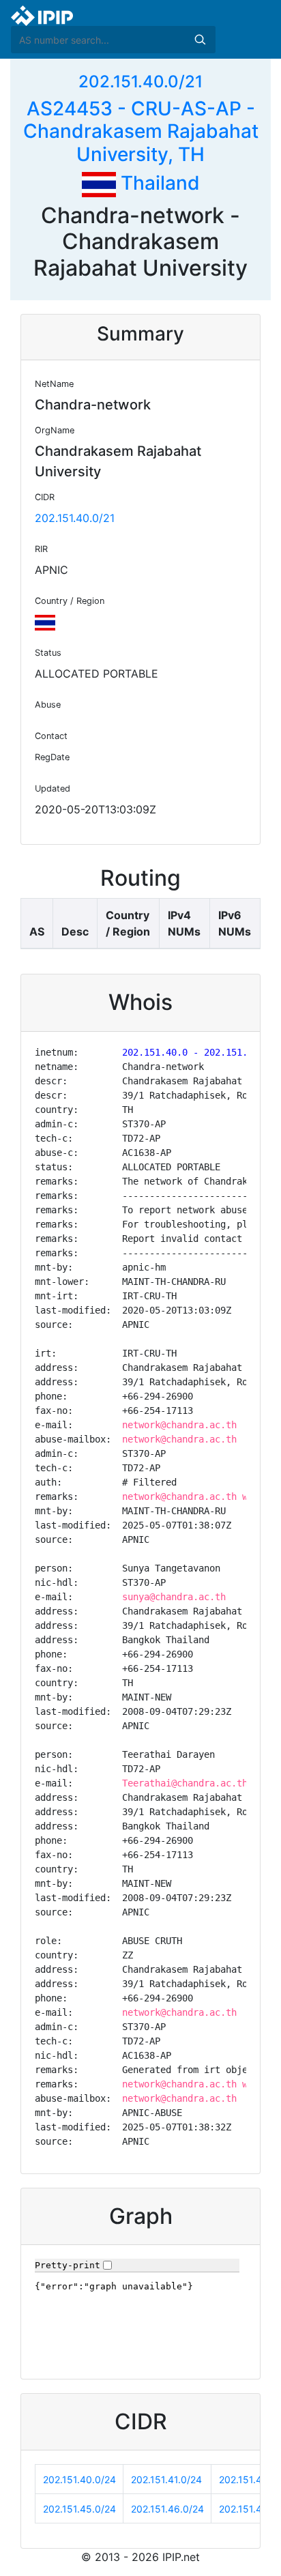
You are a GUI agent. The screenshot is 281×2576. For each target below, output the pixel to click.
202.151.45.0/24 (79, 2509)
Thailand (158, 183)
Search (200, 40)
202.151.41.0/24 (166, 2479)
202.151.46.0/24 (167, 2509)
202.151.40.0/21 (140, 82)
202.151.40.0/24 (79, 2479)
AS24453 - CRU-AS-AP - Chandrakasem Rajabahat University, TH (141, 131)
